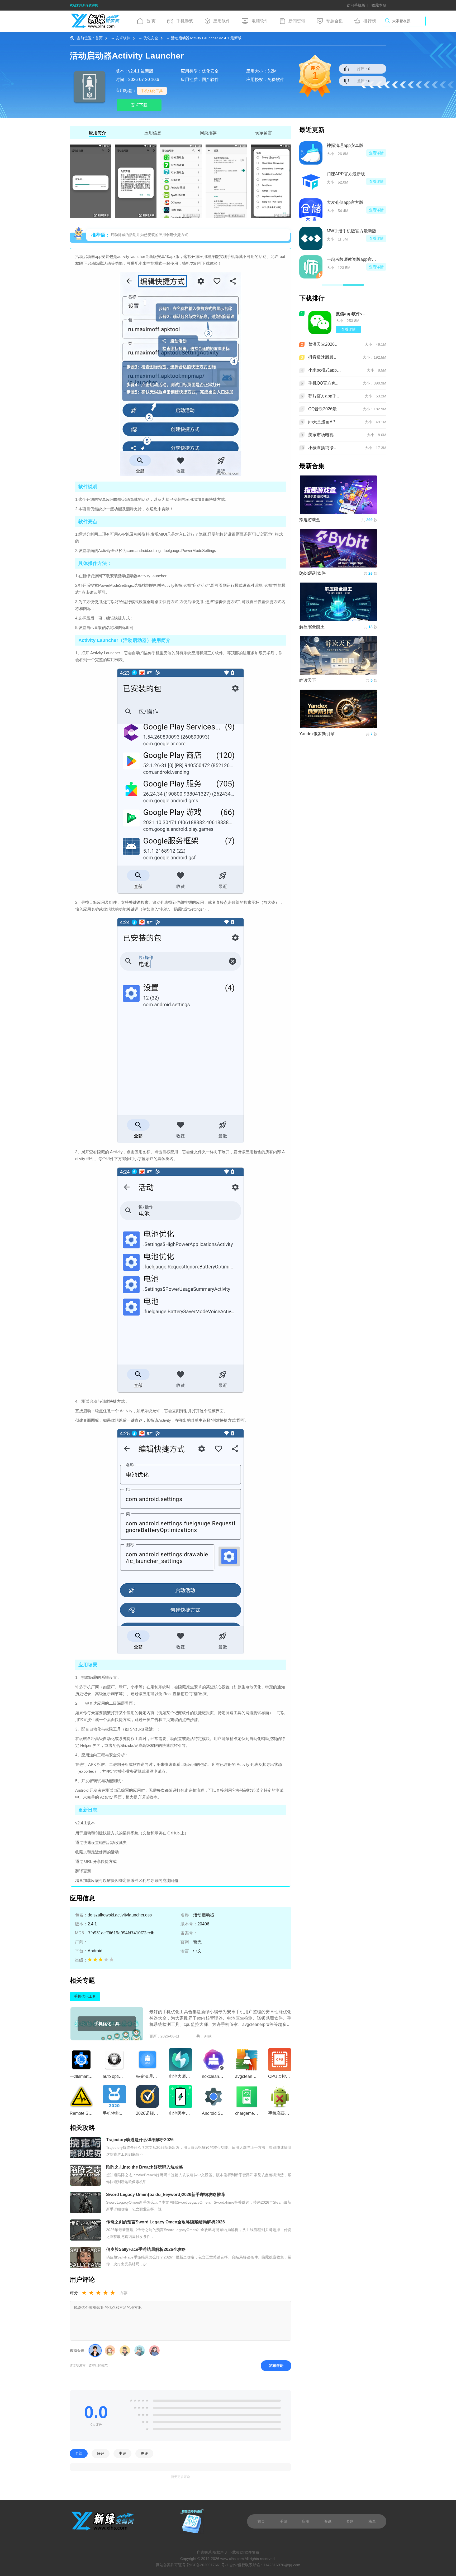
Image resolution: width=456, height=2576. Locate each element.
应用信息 (153, 133)
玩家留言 (264, 133)
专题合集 (334, 21)
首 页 (151, 21)
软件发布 (252, 2552)
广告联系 (204, 2552)
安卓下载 (139, 105)
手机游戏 (185, 21)
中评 (122, 2454)
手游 (283, 2521)
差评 (144, 2454)
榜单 (372, 2521)
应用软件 (222, 21)
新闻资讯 (297, 21)
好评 (101, 2454)
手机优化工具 (152, 91)
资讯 (328, 2521)
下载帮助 (236, 2552)
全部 (79, 2454)
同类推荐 (208, 133)
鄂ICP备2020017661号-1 (207, 2565)
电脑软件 (260, 21)
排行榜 (370, 21)
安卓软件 (123, 38)
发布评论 (276, 2366)
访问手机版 (356, 5)
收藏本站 (379, 5)
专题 (350, 2521)
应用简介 (97, 133)
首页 (99, 38)
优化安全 (151, 38)
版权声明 (220, 2552)
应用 (306, 2521)
